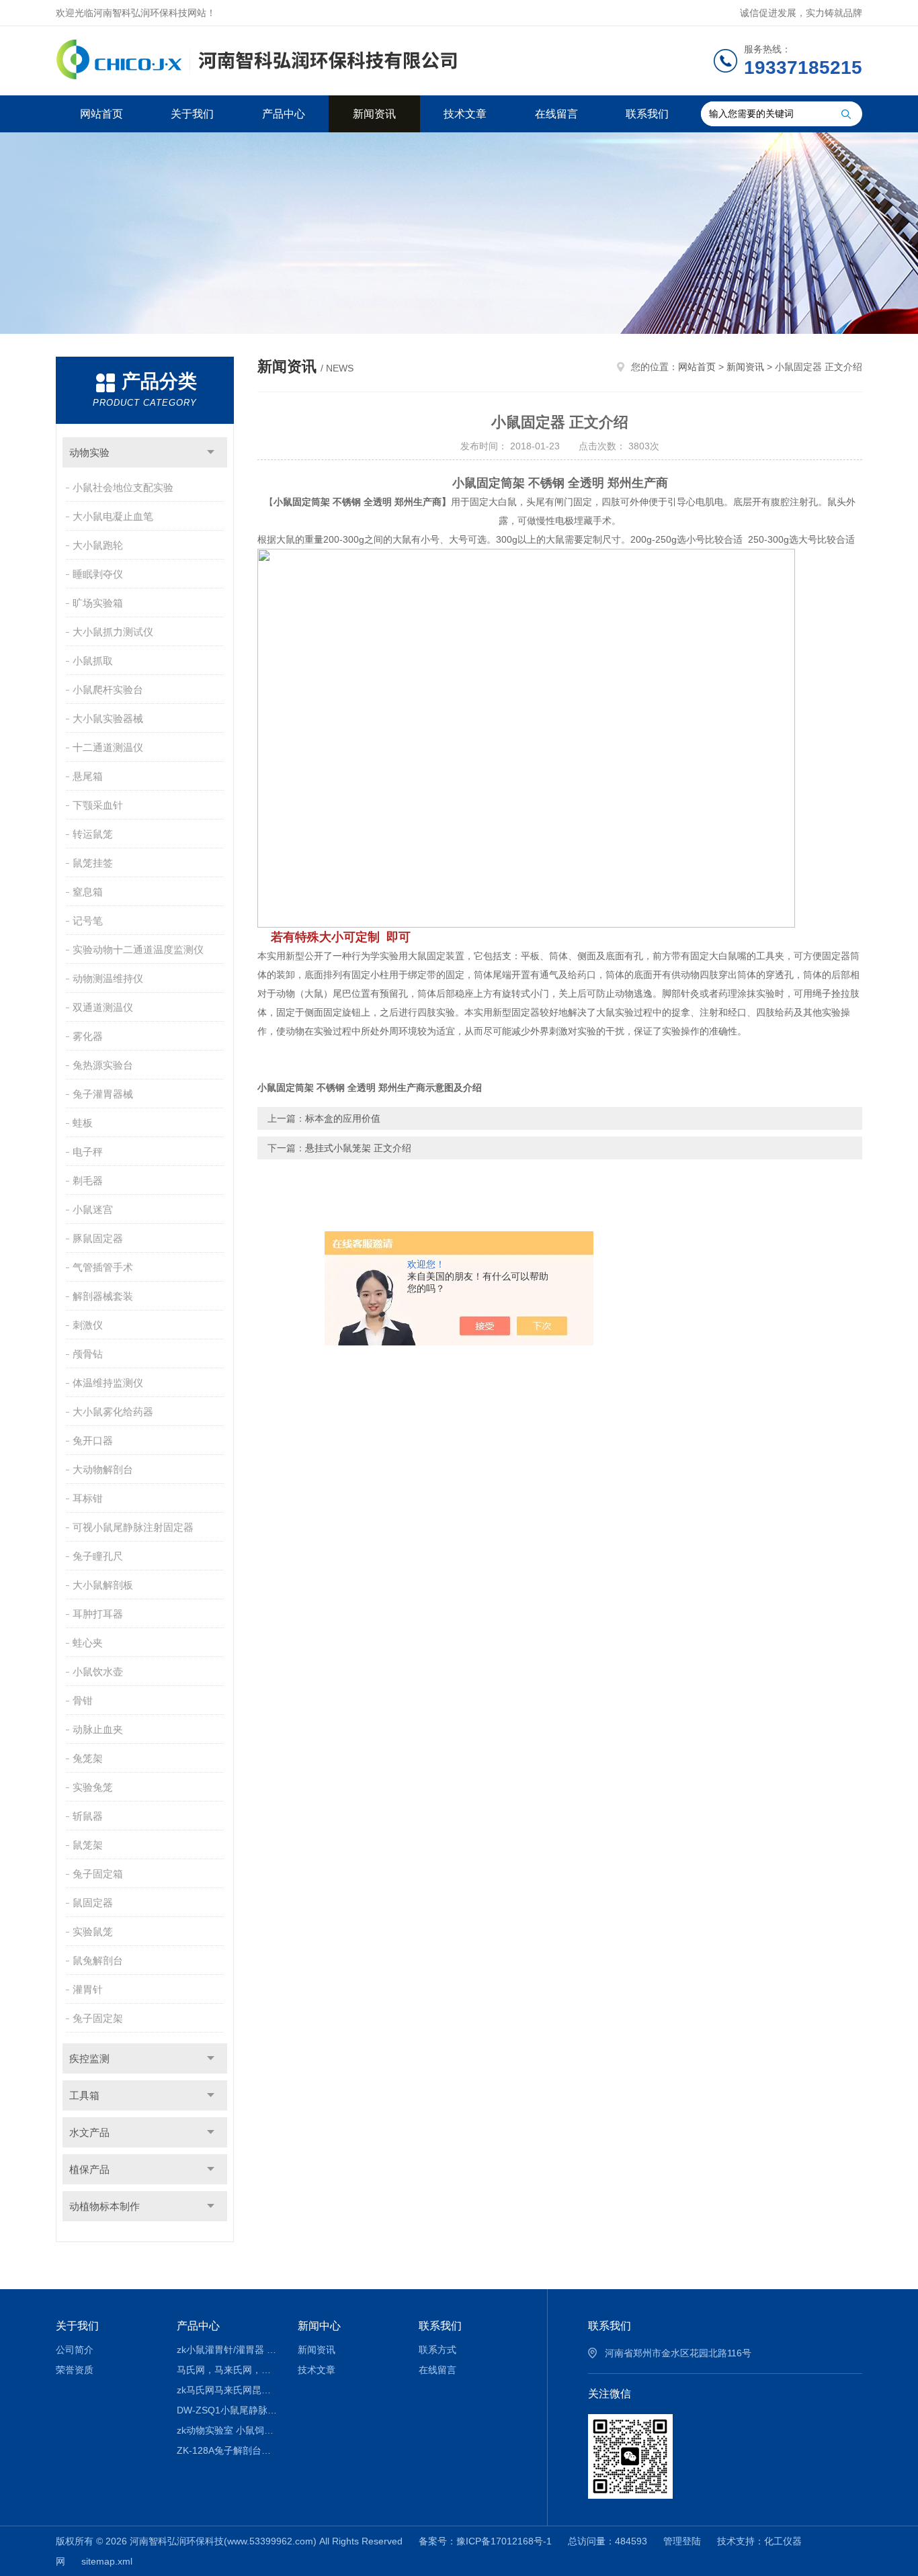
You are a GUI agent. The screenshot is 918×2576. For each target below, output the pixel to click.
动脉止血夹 (98, 1729)
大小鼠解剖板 (103, 1585)
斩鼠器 (88, 1816)
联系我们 (647, 114)
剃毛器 (88, 1181)
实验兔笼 (93, 1787)
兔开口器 (93, 1440)
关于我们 (192, 114)
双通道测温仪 (103, 1007)
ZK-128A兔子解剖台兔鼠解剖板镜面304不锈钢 (227, 2450)
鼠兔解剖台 (98, 1960)
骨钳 (83, 1700)
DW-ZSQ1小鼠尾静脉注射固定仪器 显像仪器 (227, 2410)
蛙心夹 (88, 1643)
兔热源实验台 (103, 1065)
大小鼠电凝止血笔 (113, 516)
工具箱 (84, 2095)
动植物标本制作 (105, 2206)
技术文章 (465, 114)
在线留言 (556, 114)
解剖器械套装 (103, 1296)
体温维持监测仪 (108, 1383)
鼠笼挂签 (93, 863)
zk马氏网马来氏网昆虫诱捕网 (227, 2390)
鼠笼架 (88, 1845)
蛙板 (83, 1123)
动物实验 (89, 452)
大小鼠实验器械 (108, 718)
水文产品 (89, 2132)
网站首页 (101, 114)
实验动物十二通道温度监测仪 (138, 949)
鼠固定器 (93, 1903)
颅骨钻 (88, 1354)
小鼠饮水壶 (98, 1672)
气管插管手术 (103, 1267)
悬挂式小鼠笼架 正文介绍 (358, 1148)
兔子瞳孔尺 (98, 1556)
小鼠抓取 (93, 661)
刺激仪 (88, 1325)
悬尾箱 (88, 776)
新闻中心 (319, 2326)
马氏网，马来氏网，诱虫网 (227, 2370)
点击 (211, 452)
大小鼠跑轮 (98, 545)
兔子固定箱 (98, 1874)
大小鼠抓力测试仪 (113, 632)
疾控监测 (89, 2058)
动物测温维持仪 (108, 978)
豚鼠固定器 (98, 1238)
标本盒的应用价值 (343, 1118)
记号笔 (88, 921)
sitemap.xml (107, 2561)
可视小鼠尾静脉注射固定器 (133, 1527)
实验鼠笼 (93, 1931)
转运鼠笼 (93, 834)
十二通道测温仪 (108, 747)
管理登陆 (682, 2541)
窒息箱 (88, 892)
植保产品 (89, 2169)
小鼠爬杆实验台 (108, 690)
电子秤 (88, 1152)
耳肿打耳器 (98, 1614)
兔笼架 (88, 1758)
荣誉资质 (75, 2370)
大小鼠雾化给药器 (113, 1412)
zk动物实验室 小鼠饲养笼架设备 (227, 2430)
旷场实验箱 (98, 603)
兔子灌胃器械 (103, 1094)
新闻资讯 (374, 114)
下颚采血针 (98, 805)
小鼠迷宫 (93, 1209)
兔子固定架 (98, 2018)
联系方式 (437, 2350)
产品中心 (284, 114)
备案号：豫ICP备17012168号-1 (485, 2541)
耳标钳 (88, 1498)
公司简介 (75, 2350)
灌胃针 (88, 1989)
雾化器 (88, 1036)
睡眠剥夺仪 (98, 574)
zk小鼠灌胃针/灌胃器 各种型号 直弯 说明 (227, 2350)
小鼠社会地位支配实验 (123, 487)
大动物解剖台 (103, 1469)
